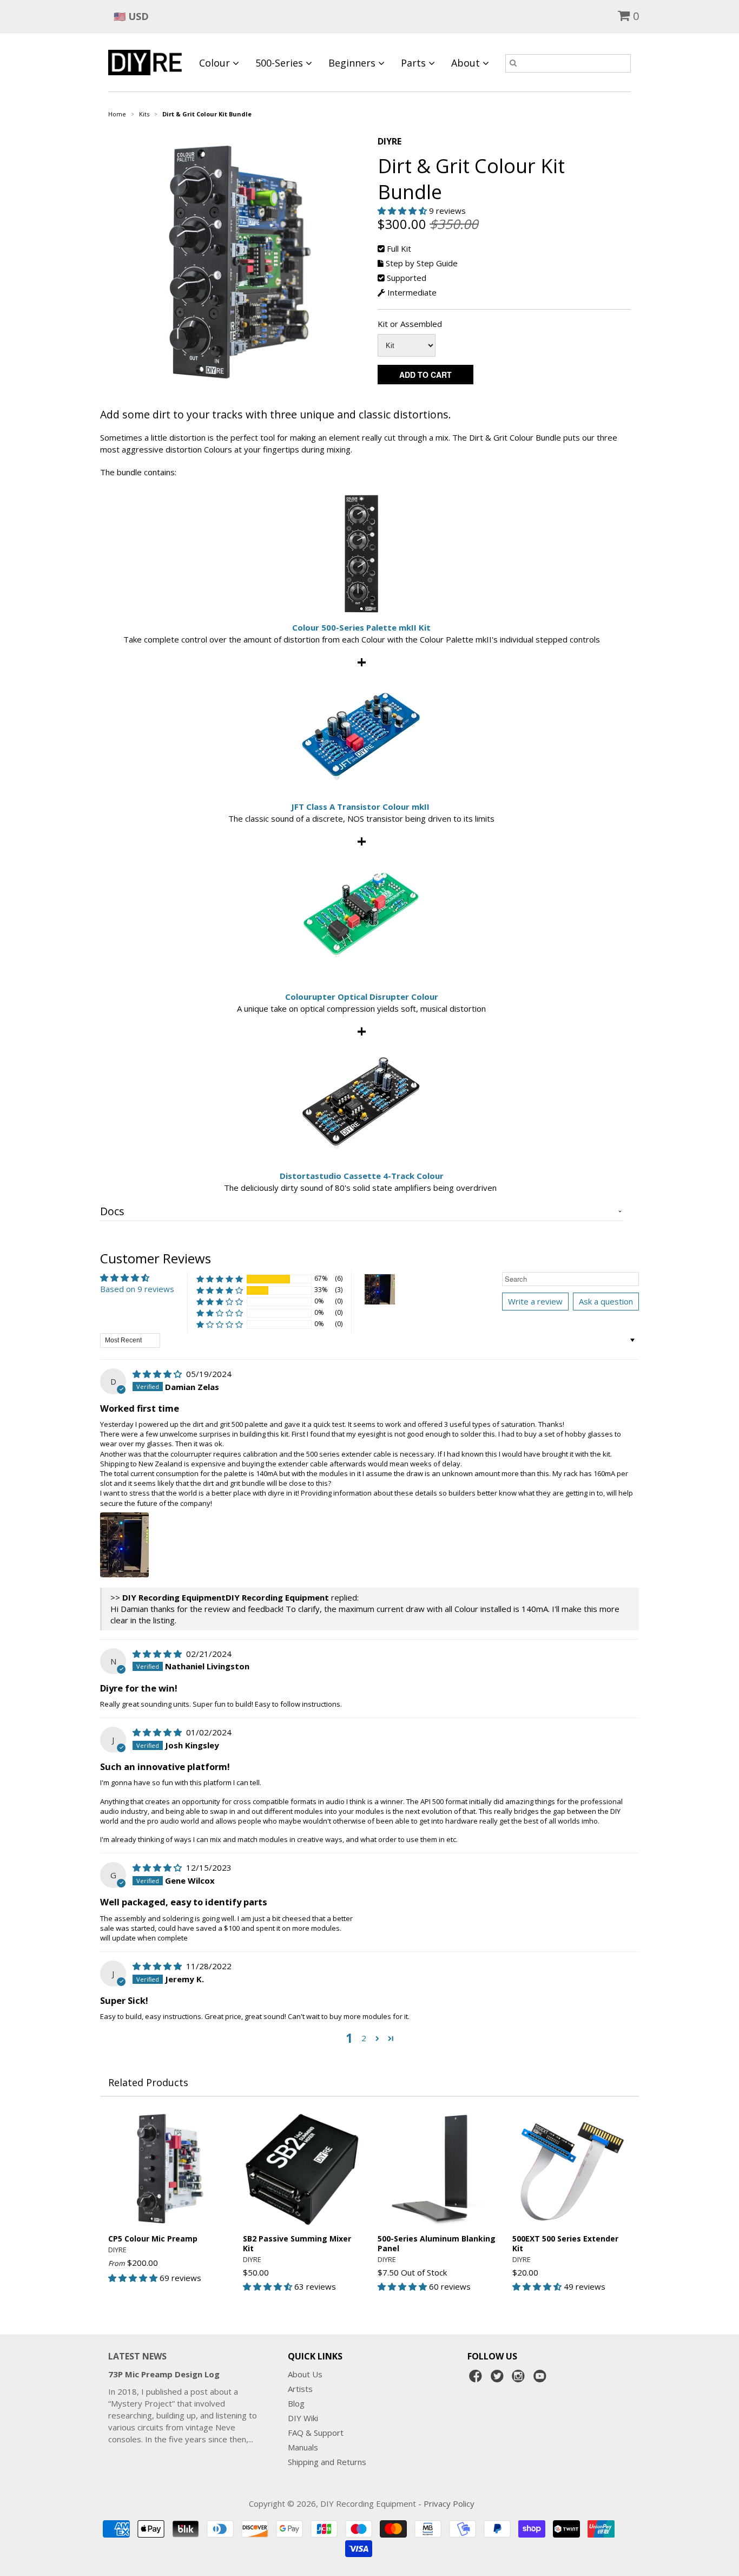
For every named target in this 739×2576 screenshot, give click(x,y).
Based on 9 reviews (137, 1289)
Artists (300, 2389)
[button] (403, 211)
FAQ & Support (316, 2433)
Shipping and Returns (327, 2462)
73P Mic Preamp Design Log (164, 2374)
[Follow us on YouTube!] (542, 2379)
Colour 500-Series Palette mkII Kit (361, 627)
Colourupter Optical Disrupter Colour (362, 997)
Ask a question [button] (606, 1301)
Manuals (303, 2447)
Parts (415, 63)
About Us (305, 2374)
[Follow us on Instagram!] (520, 2379)
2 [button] (364, 2038)
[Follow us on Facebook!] (477, 2379)
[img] (158, 1374)
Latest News (137, 2356)
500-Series (281, 63)
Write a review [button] (535, 1301)
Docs (112, 1211)
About (467, 63)
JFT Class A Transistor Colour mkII (360, 807)
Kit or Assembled (410, 324)
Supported (407, 278)
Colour (216, 63)
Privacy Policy (449, 2503)
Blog (296, 2403)
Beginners (353, 63)
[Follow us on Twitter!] (499, 2379)
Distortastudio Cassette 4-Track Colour (362, 1176)
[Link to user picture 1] (124, 1545)
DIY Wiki (303, 2418)
